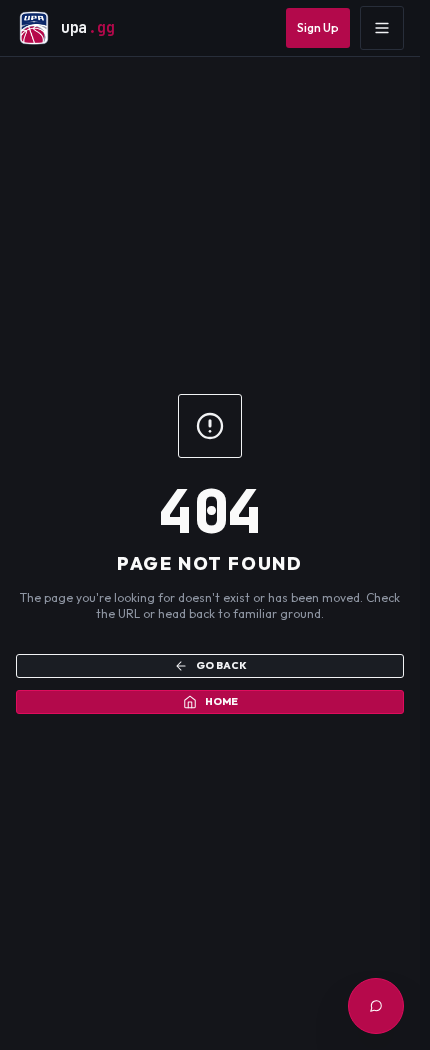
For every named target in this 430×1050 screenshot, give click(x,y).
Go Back (221, 665)
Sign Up (318, 27)
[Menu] (382, 28)
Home (221, 701)
